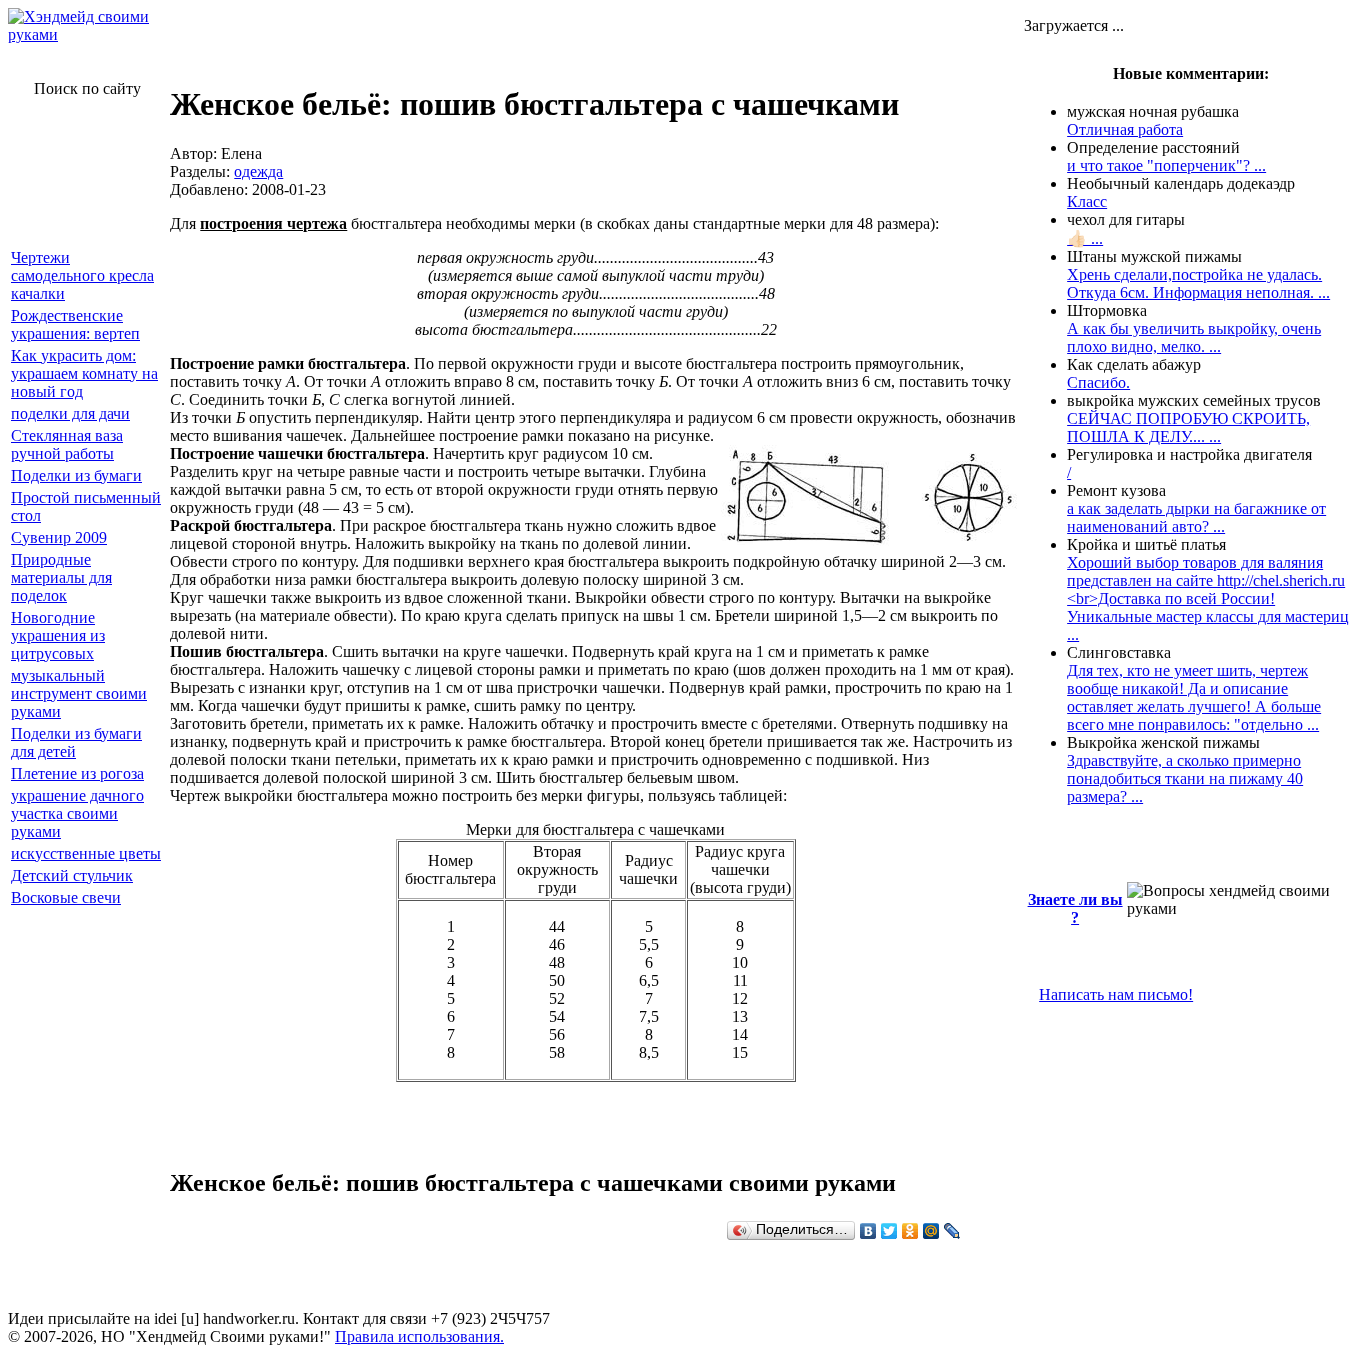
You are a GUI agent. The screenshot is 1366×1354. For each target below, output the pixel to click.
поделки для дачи (70, 413)
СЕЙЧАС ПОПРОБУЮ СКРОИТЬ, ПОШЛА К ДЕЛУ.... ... (1188, 427)
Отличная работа (1125, 129)
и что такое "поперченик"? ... (1166, 165)
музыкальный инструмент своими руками (79, 693)
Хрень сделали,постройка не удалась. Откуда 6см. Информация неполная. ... (1198, 283)
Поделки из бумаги (76, 475)
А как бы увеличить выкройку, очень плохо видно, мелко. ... (1194, 337)
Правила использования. (419, 1336)
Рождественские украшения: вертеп (75, 324)
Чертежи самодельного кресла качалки (82, 275)
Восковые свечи (66, 897)
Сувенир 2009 (59, 537)
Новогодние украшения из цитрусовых (58, 635)
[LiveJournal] (952, 1231)
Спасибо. (1098, 382)
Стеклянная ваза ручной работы (67, 444)
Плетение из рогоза (77, 773)
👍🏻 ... (1085, 238)
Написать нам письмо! (1116, 994)
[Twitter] (889, 1231)
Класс (1087, 201)
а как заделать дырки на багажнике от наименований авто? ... (1196, 517)
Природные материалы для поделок (61, 577)
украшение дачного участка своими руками (77, 813)
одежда (258, 171)
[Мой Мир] (931, 1231)
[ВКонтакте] (868, 1231)
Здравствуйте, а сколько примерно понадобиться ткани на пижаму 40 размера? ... (1185, 778)
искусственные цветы (86, 853)
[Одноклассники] (910, 1231)
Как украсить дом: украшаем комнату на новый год (84, 373)
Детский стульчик (72, 875)
